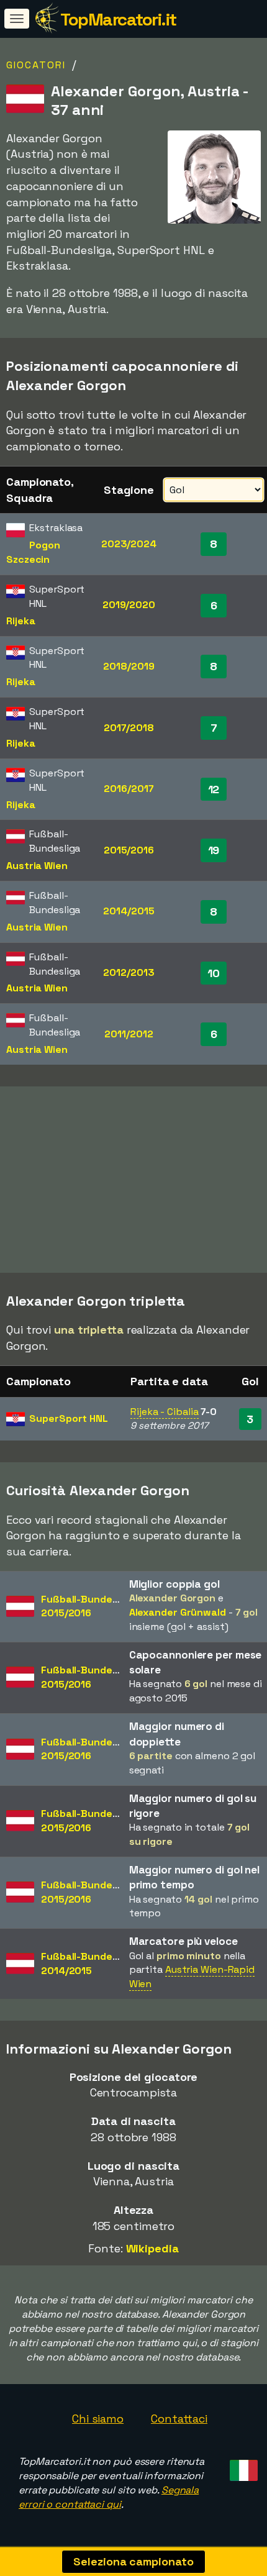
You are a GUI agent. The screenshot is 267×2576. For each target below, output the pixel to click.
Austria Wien (37, 866)
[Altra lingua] (242, 2466)
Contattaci (179, 2419)
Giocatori (36, 65)
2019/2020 (129, 605)
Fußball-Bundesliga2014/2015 (88, 1964)
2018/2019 (129, 666)
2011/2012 (129, 1034)
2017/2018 (129, 728)
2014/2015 (129, 911)
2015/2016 (129, 850)
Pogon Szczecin (33, 552)
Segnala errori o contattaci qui (109, 2497)
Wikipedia (152, 2248)
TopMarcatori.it (118, 19)
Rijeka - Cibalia (164, 1412)
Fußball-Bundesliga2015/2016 (88, 1606)
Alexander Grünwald (178, 1612)
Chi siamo (98, 2419)
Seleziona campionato (133, 2561)
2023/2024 (129, 544)
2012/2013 (129, 972)
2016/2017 (129, 789)
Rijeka (20, 621)
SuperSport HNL (69, 1418)
